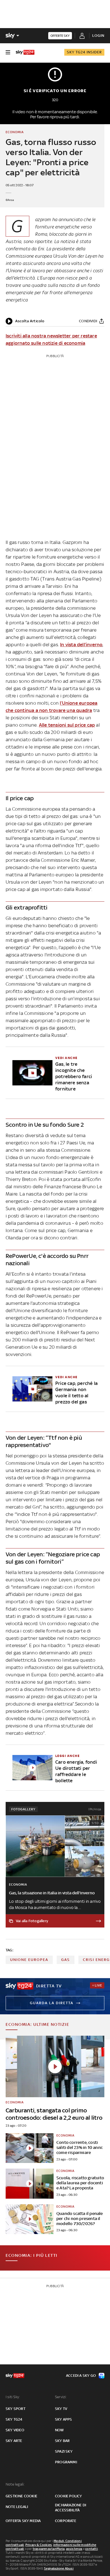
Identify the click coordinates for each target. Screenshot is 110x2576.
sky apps (64, 2419)
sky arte (14, 2441)
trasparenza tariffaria (49, 2549)
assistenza (74, 2549)
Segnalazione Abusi (59, 2568)
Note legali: (15, 2484)
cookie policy (69, 2496)
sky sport (16, 2409)
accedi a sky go (81, 2376)
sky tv (61, 2409)
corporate (66, 2521)
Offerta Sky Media (23, 2521)
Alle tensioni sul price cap (67, 725)
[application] (25, 321)
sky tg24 (14, 2419)
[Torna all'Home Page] (25, 52)
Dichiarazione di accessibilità (71, 2508)
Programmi (66, 2462)
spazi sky (64, 2451)
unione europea (29, 1960)
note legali (17, 2507)
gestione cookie (21, 2496)
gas (66, 1960)
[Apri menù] (8, 52)
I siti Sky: (13, 2397)
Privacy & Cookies (39, 2545)
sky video (15, 2430)
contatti (92, 2549)
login (98, 36)
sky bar (62, 2441)
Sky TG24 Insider (84, 52)
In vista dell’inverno (81, 645)
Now (60, 2430)
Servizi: (61, 2397)
